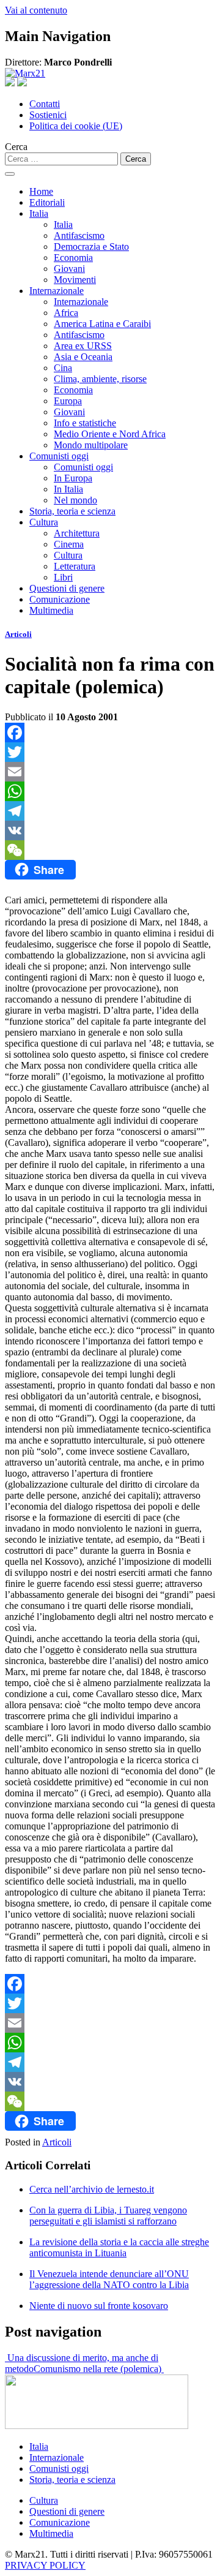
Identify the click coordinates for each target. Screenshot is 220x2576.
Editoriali (47, 202)
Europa (68, 401)
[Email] (110, 772)
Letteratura (75, 566)
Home (41, 191)
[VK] (110, 830)
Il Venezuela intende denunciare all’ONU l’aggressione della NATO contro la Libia (109, 2279)
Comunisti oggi (59, 456)
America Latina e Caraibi (102, 324)
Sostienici (48, 115)
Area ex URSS (83, 346)
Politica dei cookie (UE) (76, 126)
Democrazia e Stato (91, 247)
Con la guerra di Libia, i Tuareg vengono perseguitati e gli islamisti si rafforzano (108, 2216)
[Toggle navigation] (10, 174)
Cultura (44, 522)
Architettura (77, 533)
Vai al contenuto (36, 10)
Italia (39, 213)
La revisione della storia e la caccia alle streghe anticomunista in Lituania (119, 2247)
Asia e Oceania (83, 357)
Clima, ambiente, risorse (100, 379)
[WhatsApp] (110, 791)
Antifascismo (79, 235)
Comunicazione (60, 599)
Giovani (69, 269)
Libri (63, 577)
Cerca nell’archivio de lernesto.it (92, 2189)
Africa (66, 313)
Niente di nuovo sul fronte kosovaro (99, 2306)
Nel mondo (75, 500)
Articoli (18, 634)
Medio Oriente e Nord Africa (110, 434)
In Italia (68, 489)
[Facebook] (110, 733)
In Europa (73, 478)
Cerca (16, 147)
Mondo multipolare (91, 445)
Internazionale (57, 291)
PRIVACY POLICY (45, 2565)
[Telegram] (110, 811)
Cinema (69, 544)
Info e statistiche (85, 423)
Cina (63, 368)
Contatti (45, 104)
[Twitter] (110, 752)
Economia (73, 258)
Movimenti (75, 280)
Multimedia (51, 610)
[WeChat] (110, 850)
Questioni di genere (67, 588)
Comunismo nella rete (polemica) (99, 2369)
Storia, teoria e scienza (72, 511)
